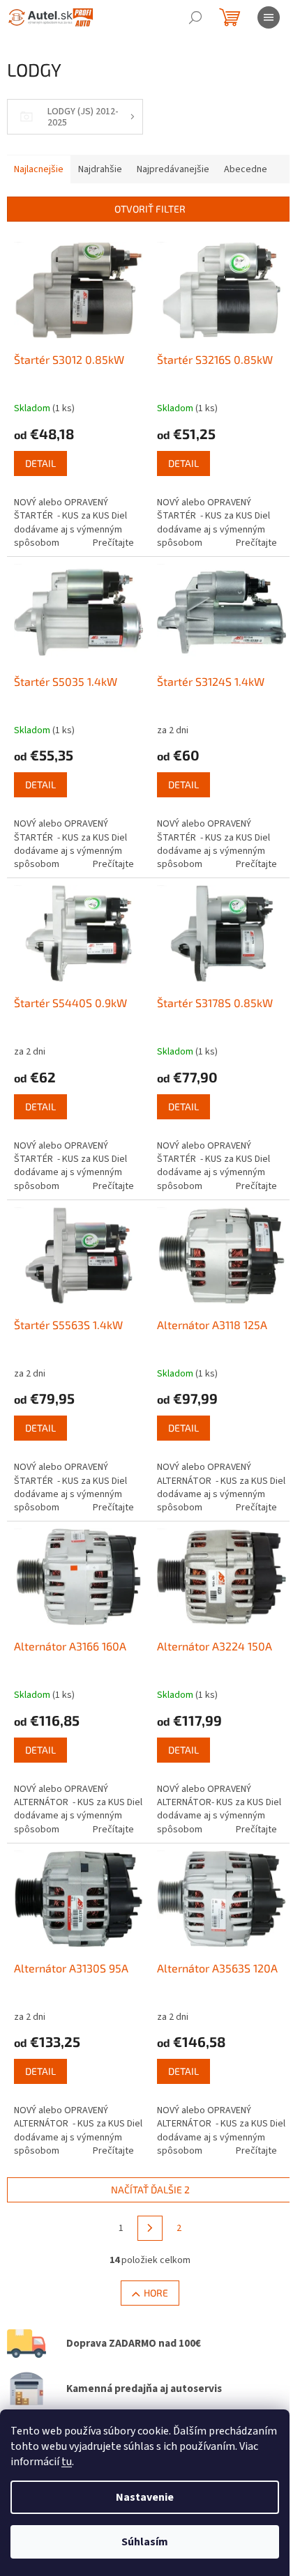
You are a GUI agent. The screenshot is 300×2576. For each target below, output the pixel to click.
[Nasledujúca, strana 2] (150, 2228)
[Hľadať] (195, 17)
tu (67, 2462)
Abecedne (246, 169)
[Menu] (269, 17)
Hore (156, 2293)
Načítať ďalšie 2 (150, 2190)
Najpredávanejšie (173, 169)
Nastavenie (145, 2497)
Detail (40, 463)
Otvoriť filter (150, 209)
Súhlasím (145, 2542)
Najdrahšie (100, 169)
